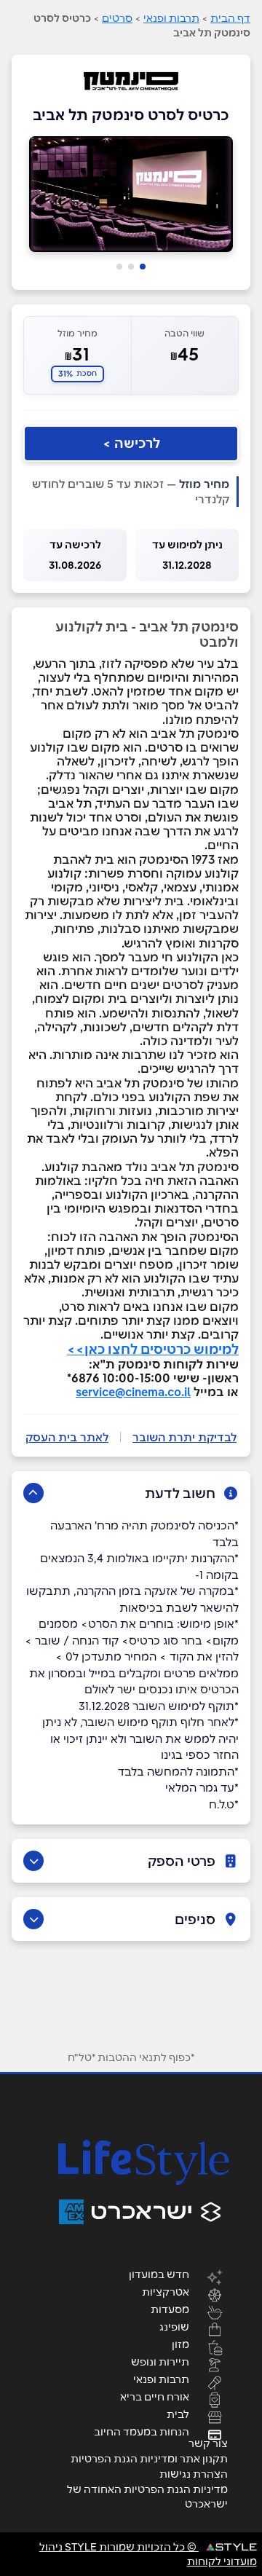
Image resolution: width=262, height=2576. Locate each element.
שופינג (174, 2326)
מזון (180, 2344)
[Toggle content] (33, 1493)
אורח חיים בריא (155, 2396)
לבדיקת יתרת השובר (184, 1437)
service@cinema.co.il (133, 1392)
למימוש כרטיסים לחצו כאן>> (153, 1349)
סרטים (117, 18)
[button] (143, 267)
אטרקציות (166, 2291)
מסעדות (170, 2309)
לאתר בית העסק (67, 1437)
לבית (178, 2414)
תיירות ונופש (160, 2361)
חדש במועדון (159, 2274)
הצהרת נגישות (194, 2474)
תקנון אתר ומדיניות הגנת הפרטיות (149, 2459)
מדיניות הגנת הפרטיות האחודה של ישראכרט (147, 2497)
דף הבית (230, 18)
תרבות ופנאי (171, 18)
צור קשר (208, 2443)
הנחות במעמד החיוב (142, 2431)
